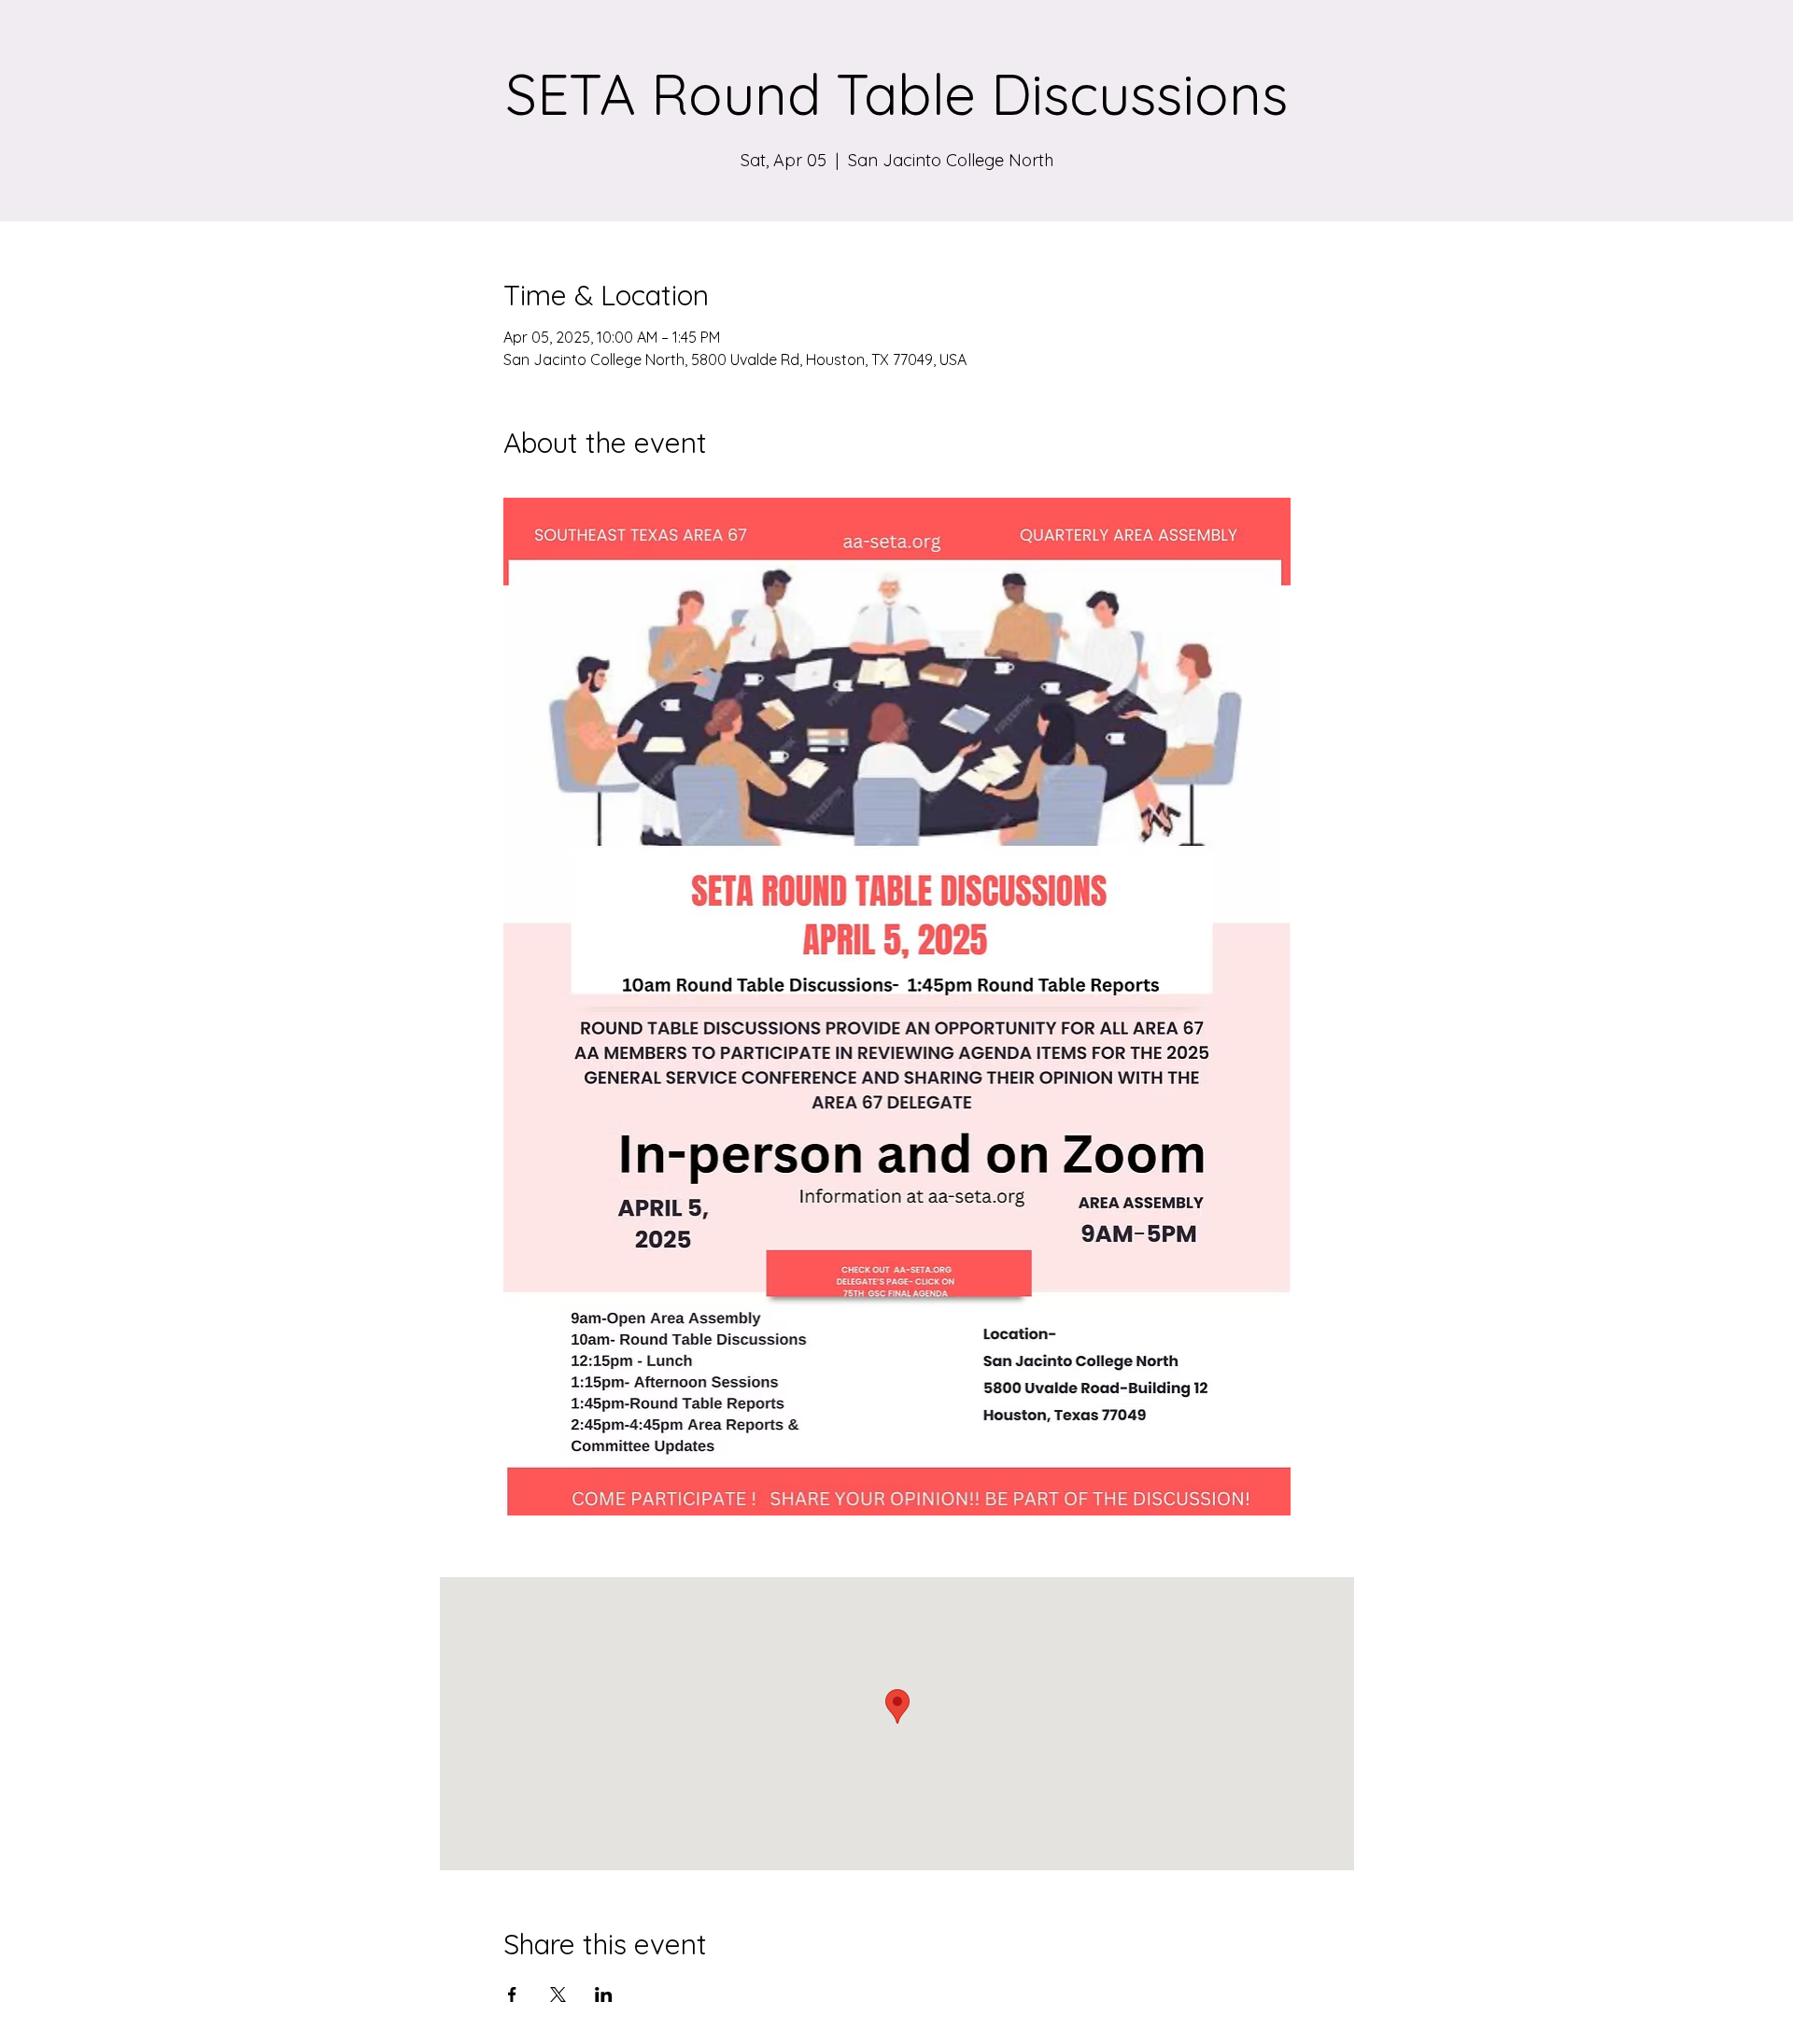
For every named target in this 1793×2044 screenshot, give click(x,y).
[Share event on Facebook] (512, 1995)
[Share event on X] (558, 1995)
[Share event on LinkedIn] (604, 1995)
